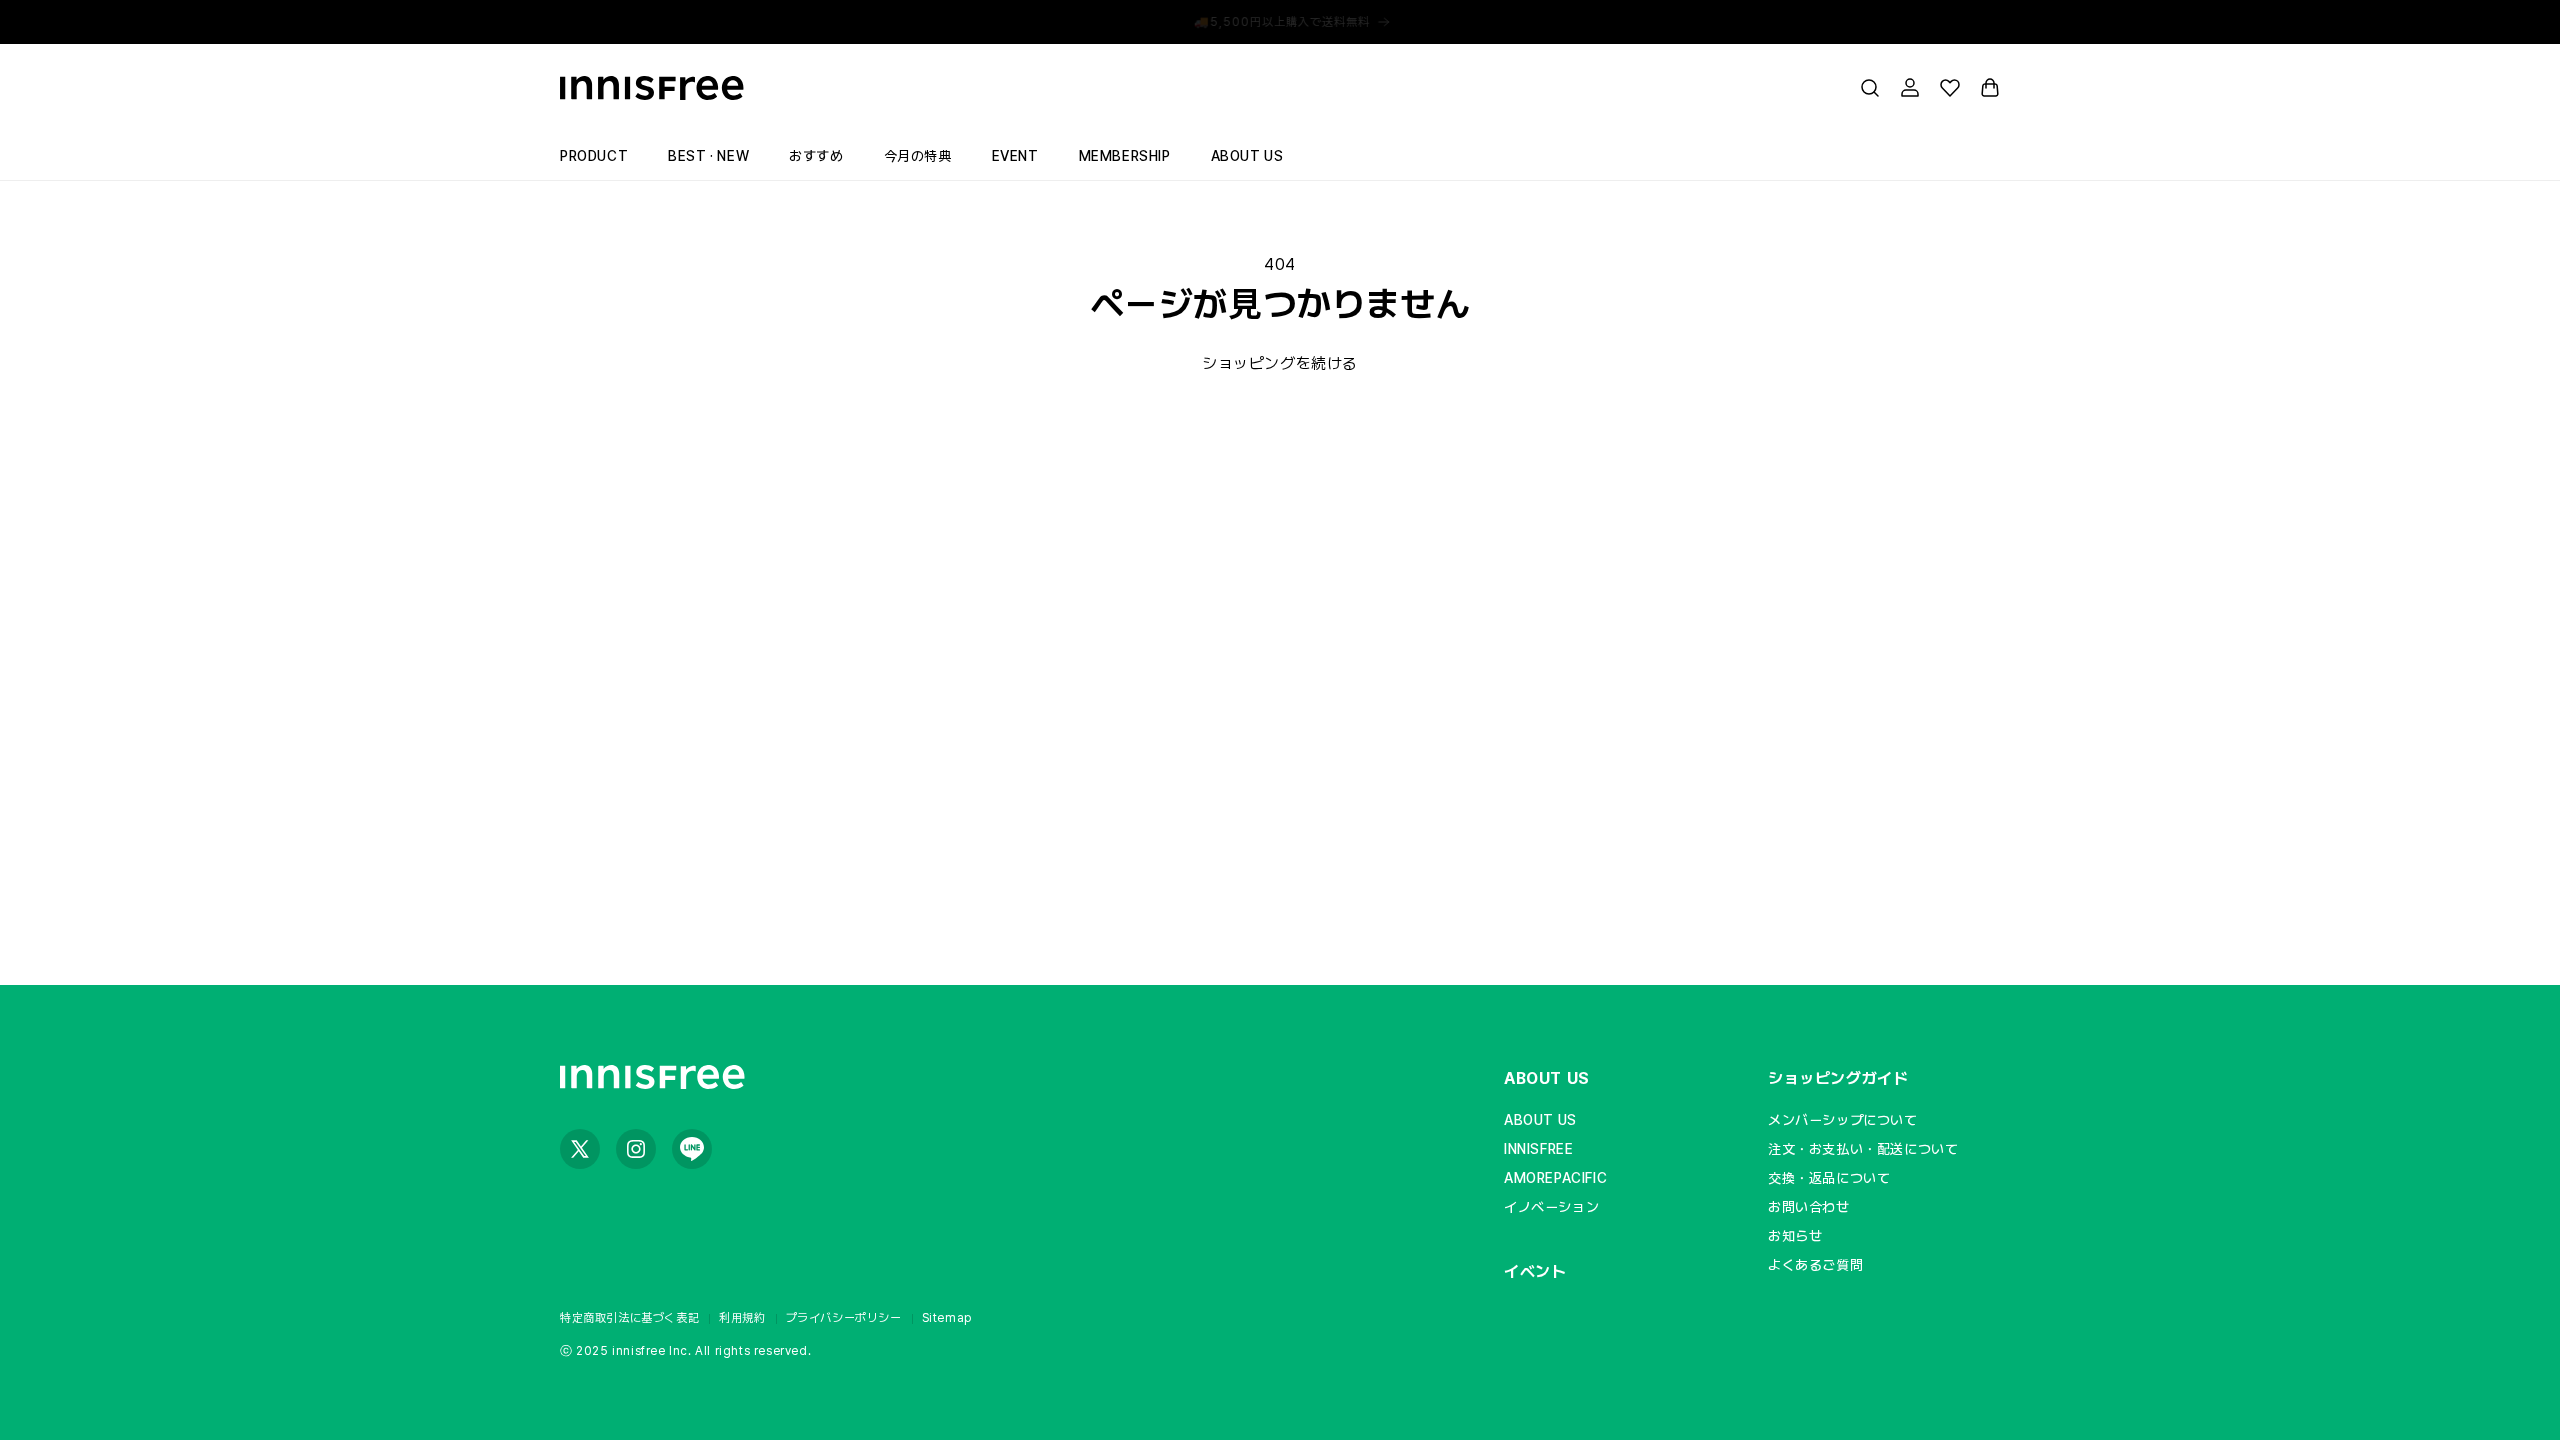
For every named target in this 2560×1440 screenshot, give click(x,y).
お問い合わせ (1809, 1207)
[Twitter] (580, 1149)
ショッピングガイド (1838, 1078)
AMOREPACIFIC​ (1555, 1178)
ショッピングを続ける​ (1280, 363)
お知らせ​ (1795, 1236)
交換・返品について (1829, 1178)
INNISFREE (1538, 1149)
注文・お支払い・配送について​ (1863, 1149)
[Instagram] (636, 1149)
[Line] (692, 1149)
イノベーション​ (1551, 1207)
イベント (1535, 1271)
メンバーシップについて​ (1843, 1120)
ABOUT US (1547, 1078)
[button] (1870, 88)
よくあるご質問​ (1815, 1265)
